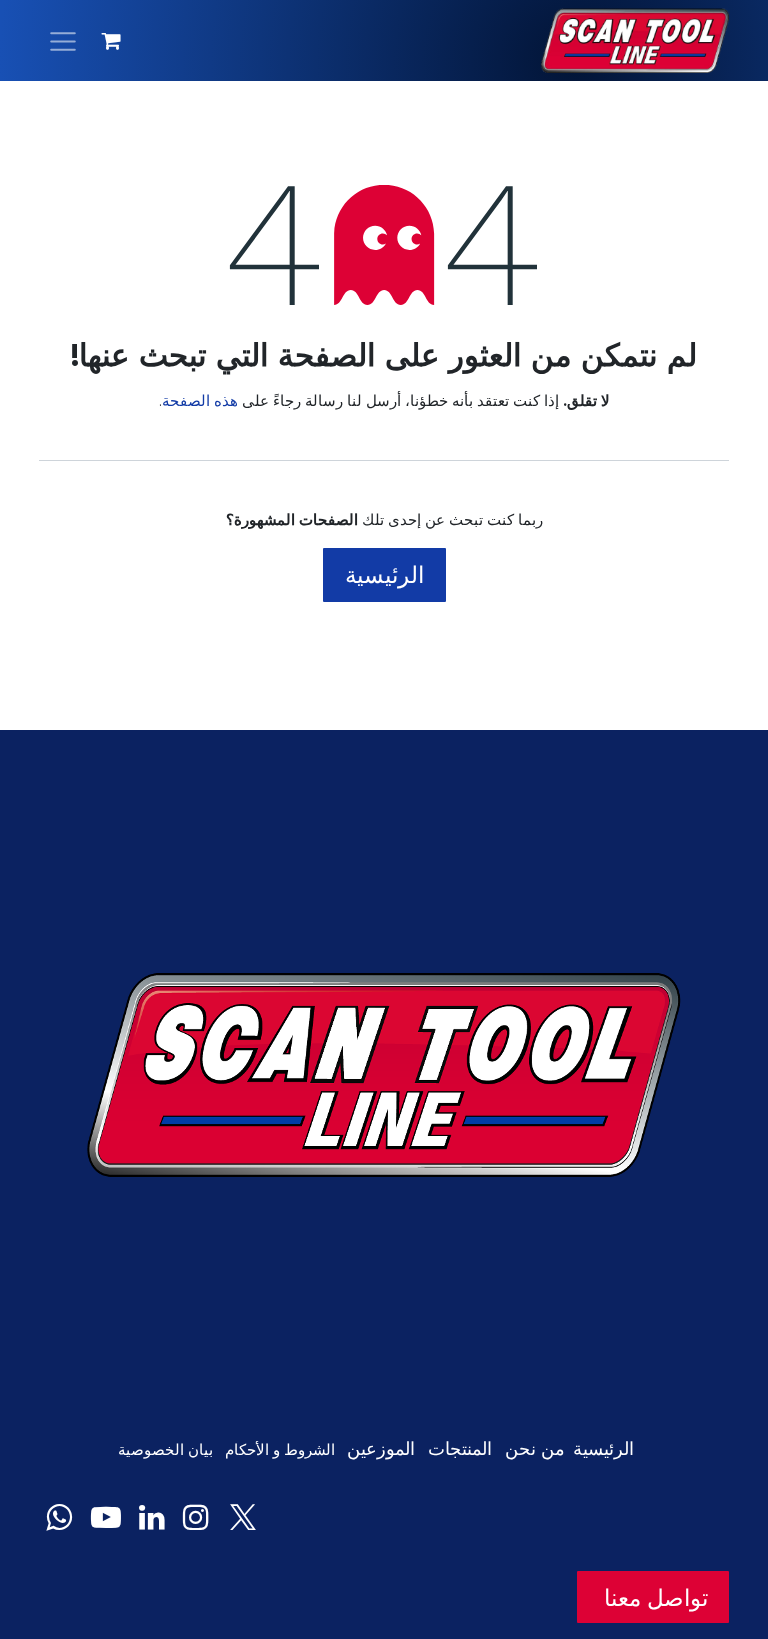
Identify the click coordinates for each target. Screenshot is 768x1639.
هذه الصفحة (200, 400)
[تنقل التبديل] (63, 40)
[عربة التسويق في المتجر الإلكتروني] (112, 41)
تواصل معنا (653, 1597)
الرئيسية (384, 574)
